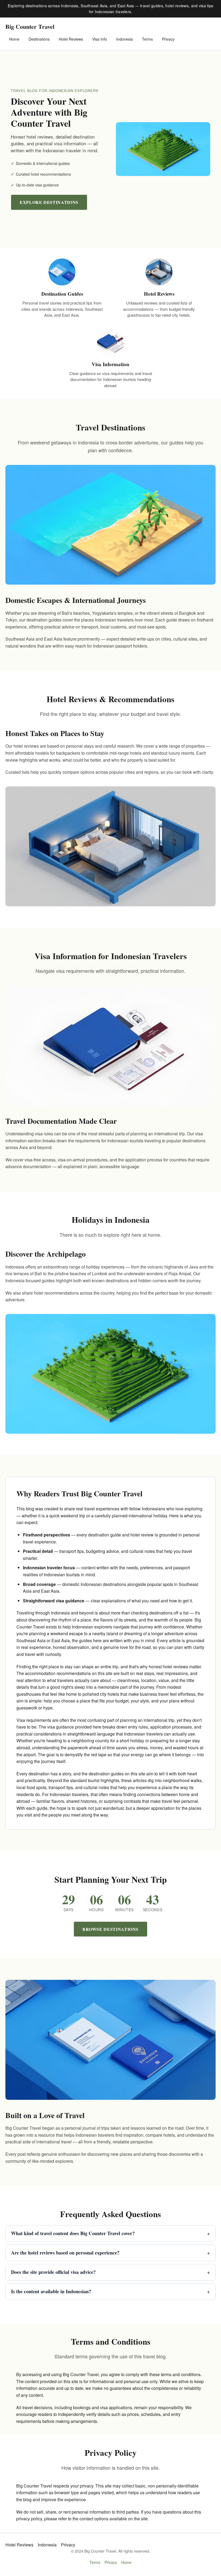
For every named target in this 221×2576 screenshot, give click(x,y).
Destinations (39, 39)
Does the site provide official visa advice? (110, 2272)
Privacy (168, 39)
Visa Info (100, 39)
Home (14, 39)
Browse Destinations (110, 1929)
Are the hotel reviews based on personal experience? (110, 2253)
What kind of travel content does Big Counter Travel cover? (110, 2233)
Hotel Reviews (71, 39)
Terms (147, 39)
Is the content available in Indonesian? (110, 2291)
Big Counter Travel (30, 26)
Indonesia (125, 39)
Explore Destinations (49, 202)
